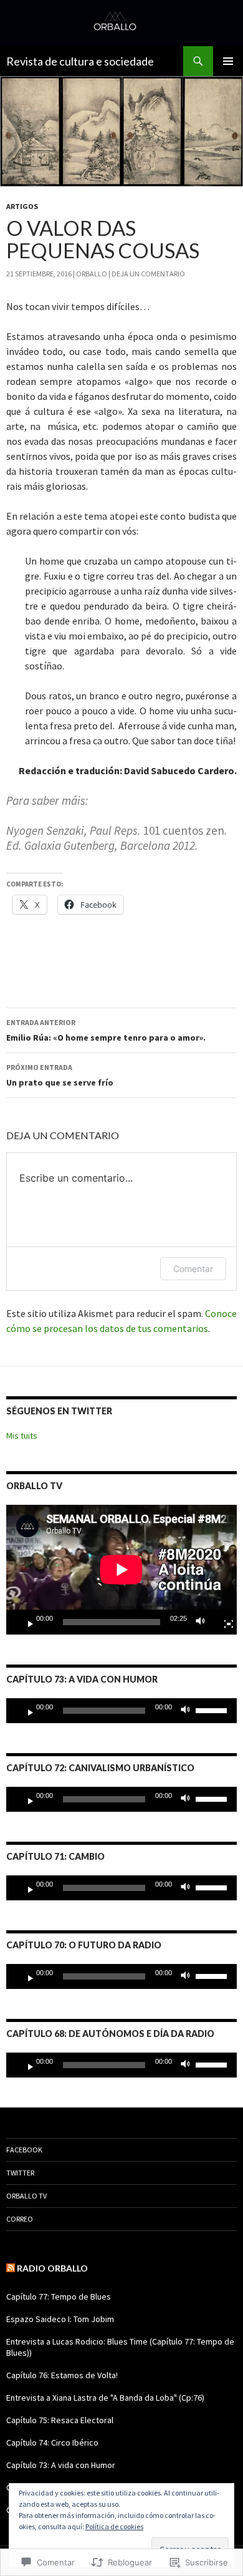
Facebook (24, 2150)
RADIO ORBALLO (52, 2268)
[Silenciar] (204, 1622)
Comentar (193, 1269)
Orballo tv (26, 2196)
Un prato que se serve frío (60, 1075)
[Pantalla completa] (224, 1622)
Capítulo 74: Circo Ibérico (52, 2442)
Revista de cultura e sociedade (80, 61)
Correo (20, 2219)
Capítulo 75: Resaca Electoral (60, 2420)
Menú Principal (228, 61)
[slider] (213, 1709)
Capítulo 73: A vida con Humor (61, 2465)
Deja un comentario (148, 274)
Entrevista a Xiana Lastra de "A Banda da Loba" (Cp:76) (105, 2398)
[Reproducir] (26, 1622)
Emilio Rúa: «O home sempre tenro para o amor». (106, 1030)
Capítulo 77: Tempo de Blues (59, 2297)
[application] (121, 1570)
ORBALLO (92, 274)
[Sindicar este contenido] (11, 2268)
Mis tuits (22, 1436)
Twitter (20, 2173)
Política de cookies (114, 2526)
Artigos (22, 206)
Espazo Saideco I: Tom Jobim (60, 2319)
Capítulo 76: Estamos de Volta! (62, 2375)
